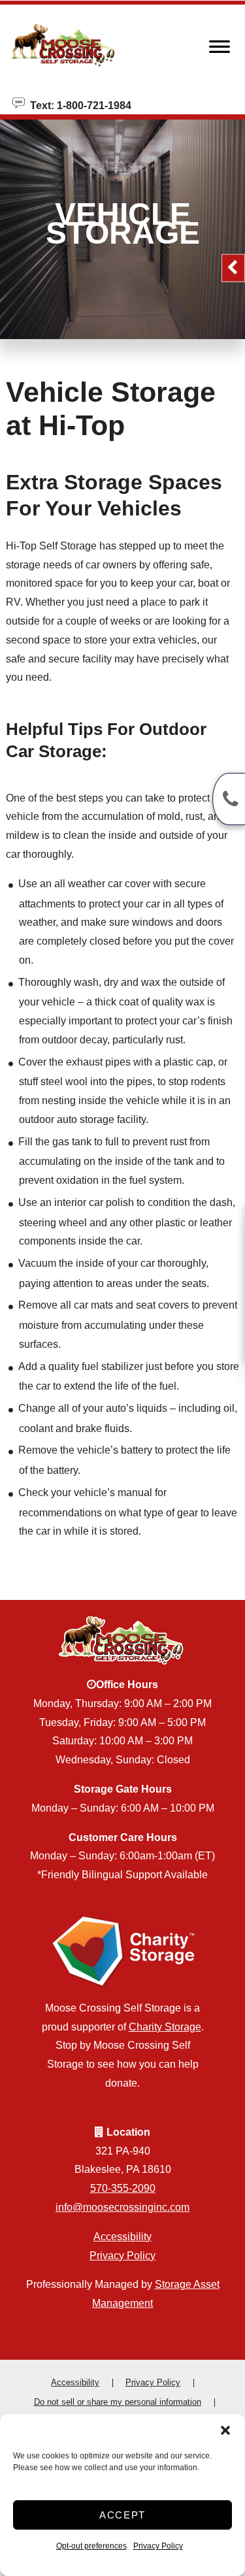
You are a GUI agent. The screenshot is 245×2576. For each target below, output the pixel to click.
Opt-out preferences (91, 2546)
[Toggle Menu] (220, 50)
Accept (122, 2515)
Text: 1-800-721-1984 (78, 105)
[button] (225, 2430)
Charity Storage (165, 2027)
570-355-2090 (123, 2188)
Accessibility (122, 2237)
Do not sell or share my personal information (118, 2402)
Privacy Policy (158, 2546)
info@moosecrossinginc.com (122, 2207)
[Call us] (229, 799)
